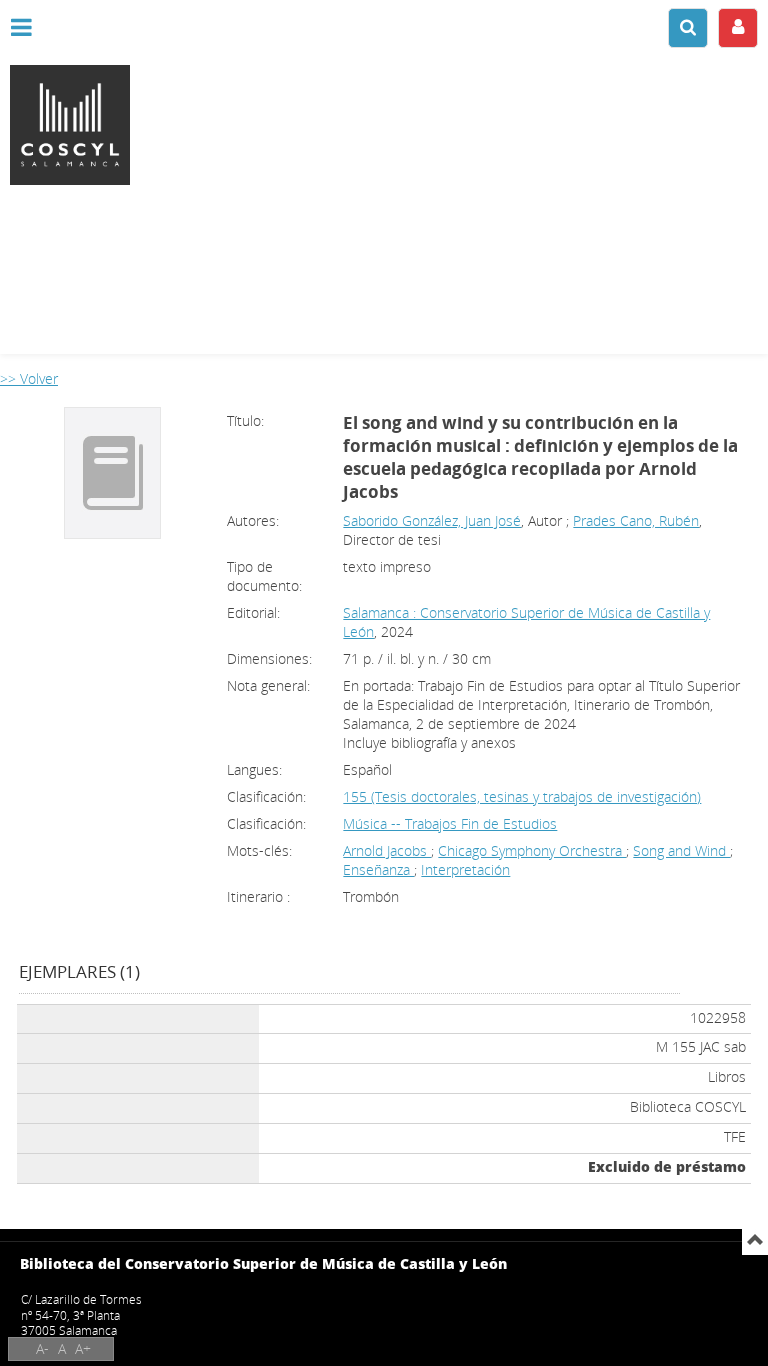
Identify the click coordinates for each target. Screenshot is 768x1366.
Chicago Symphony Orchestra (532, 850)
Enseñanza (378, 869)
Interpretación (465, 869)
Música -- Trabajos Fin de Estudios (450, 823)
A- (42, 1348)
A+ (83, 1348)
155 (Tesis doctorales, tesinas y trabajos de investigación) (522, 796)
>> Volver (29, 378)
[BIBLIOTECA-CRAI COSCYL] (384, 125)
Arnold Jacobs (387, 850)
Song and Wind (681, 850)
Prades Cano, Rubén (636, 520)
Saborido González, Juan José (432, 520)
